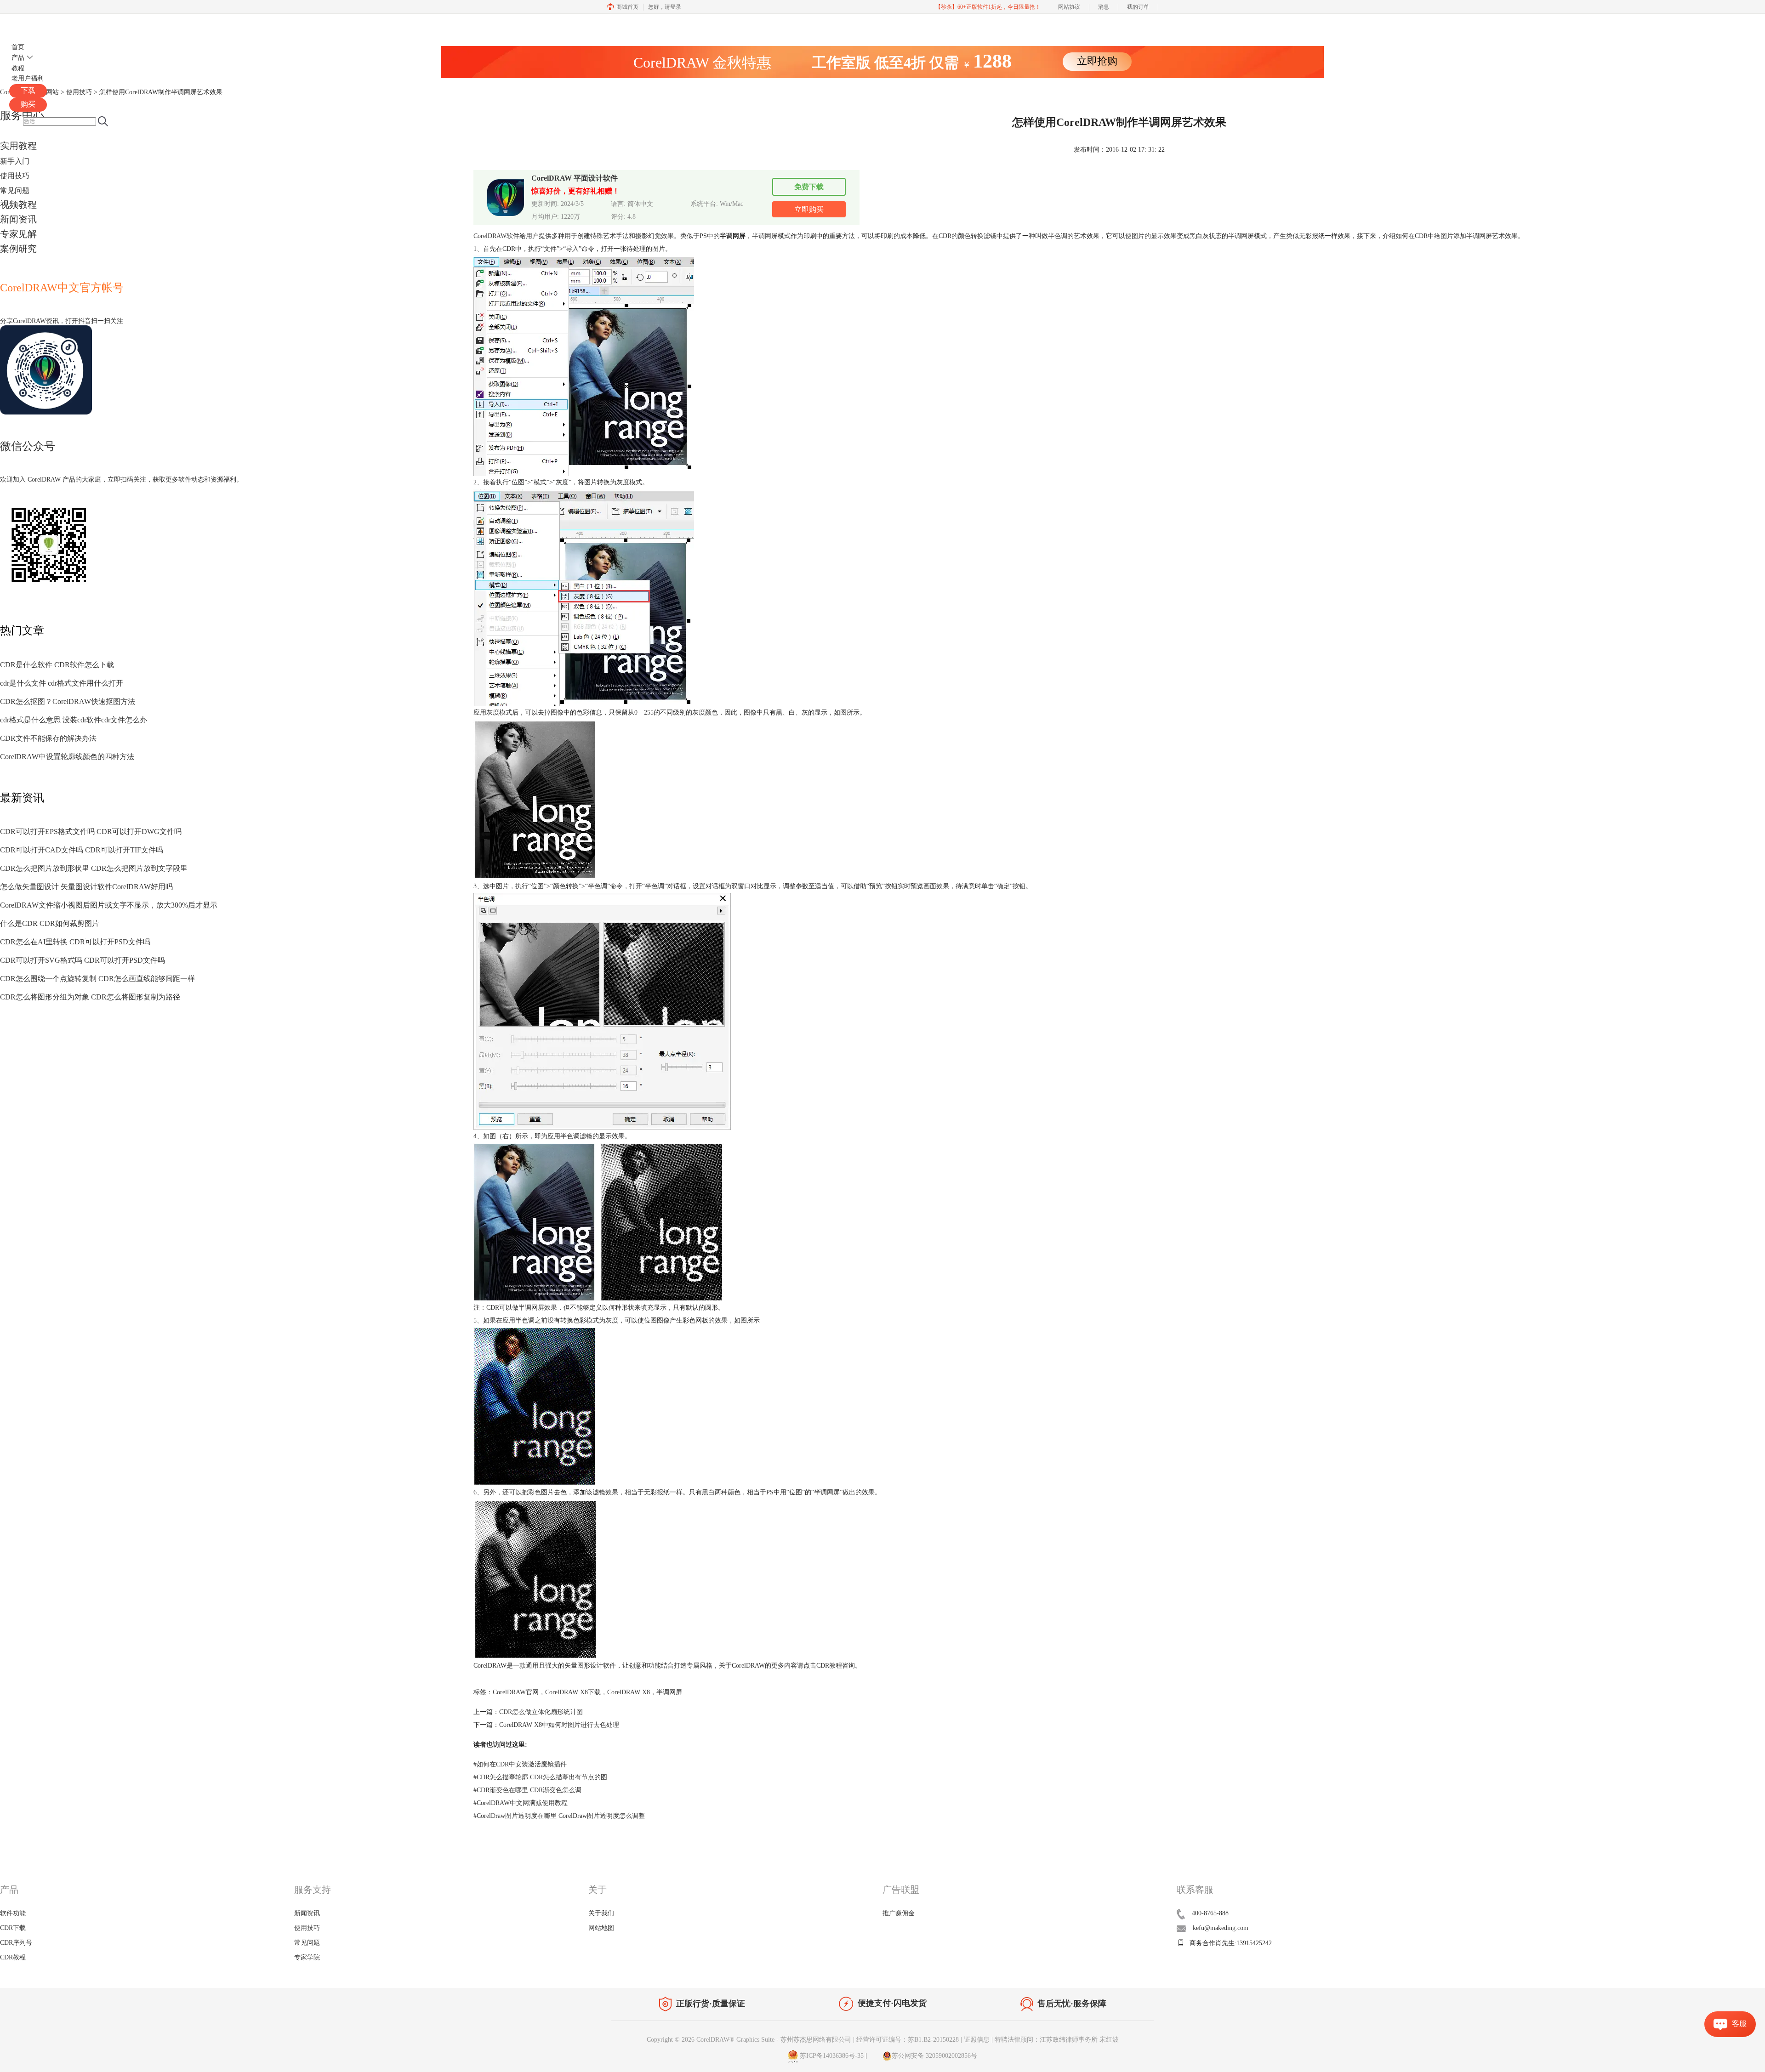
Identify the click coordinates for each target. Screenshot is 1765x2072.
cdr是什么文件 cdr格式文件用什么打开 (62, 683)
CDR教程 (829, 1666)
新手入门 (15, 161)
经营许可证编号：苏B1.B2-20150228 (908, 2040)
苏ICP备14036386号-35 (831, 2056)
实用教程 (18, 146)
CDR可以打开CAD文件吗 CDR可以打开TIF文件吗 (82, 850)
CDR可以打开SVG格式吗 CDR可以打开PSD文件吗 (83, 960)
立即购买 (809, 209)
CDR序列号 (16, 1943)
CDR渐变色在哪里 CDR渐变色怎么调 (527, 1790)
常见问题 (15, 190)
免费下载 (809, 187)
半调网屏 (669, 1692)
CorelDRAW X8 (629, 1692)
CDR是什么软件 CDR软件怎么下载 (57, 665)
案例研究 (18, 249)
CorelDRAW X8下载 (573, 1692)
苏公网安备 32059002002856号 (934, 2056)
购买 (28, 104)
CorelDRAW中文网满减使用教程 (521, 1803)
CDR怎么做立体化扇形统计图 (541, 1712)
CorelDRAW (36, 25)
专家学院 (307, 1957)
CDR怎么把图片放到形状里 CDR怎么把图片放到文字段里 (94, 868)
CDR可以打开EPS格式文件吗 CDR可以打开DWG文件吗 (91, 832)
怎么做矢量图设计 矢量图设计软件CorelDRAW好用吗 (86, 887)
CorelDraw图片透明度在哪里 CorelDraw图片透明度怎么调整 (559, 1816)
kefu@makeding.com (1221, 1928)
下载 (28, 90)
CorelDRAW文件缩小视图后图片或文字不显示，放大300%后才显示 (109, 905)
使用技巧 (15, 176)
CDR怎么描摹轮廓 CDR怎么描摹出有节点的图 (540, 1777)
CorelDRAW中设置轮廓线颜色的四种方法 (67, 757)
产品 (18, 58)
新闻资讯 (18, 219)
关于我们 (601, 1913)
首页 (18, 47)
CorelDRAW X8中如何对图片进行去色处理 (559, 1725)
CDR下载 (13, 1928)
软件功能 (13, 1913)
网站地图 (601, 1928)
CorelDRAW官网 (516, 1692)
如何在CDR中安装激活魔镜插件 (520, 1764)
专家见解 (18, 234)
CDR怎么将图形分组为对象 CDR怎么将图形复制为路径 (90, 997)
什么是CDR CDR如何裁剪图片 (50, 923)
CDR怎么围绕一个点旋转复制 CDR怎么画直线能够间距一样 (97, 979)
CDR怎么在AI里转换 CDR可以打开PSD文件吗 (75, 942)
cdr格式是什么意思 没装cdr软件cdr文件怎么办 (74, 720)
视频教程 (18, 204)
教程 (18, 68)
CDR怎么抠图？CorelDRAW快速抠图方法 (68, 701)
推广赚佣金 (899, 1913)
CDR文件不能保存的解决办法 (48, 738)
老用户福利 (28, 78)
